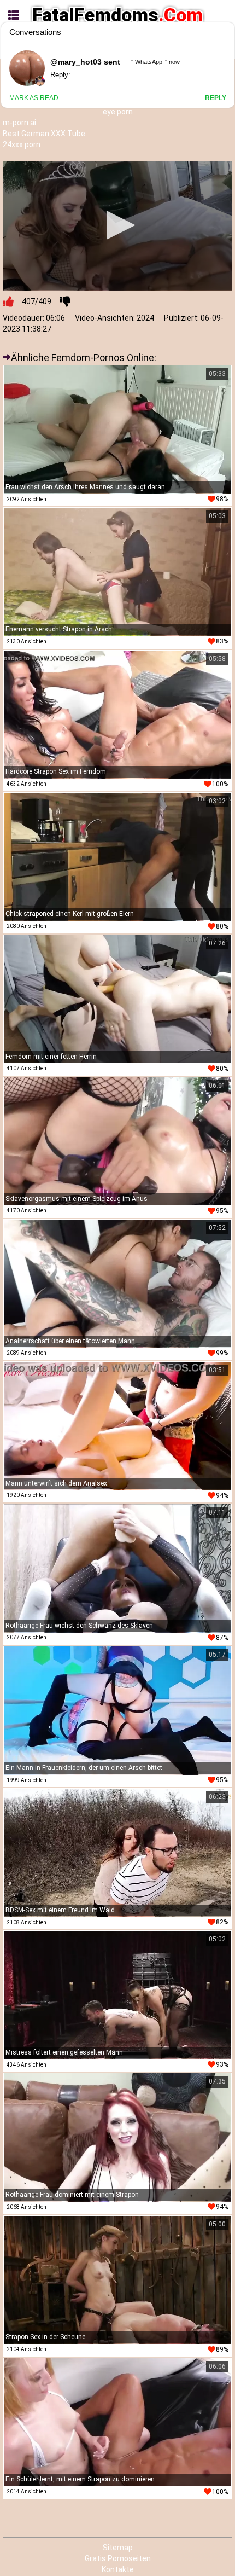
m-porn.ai (19, 123)
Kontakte (118, 2569)
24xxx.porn (22, 144)
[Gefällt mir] (8, 301)
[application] (117, 225)
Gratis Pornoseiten (118, 2558)
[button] (118, 225)
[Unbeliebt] (65, 301)
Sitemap (118, 2548)
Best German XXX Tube (44, 134)
